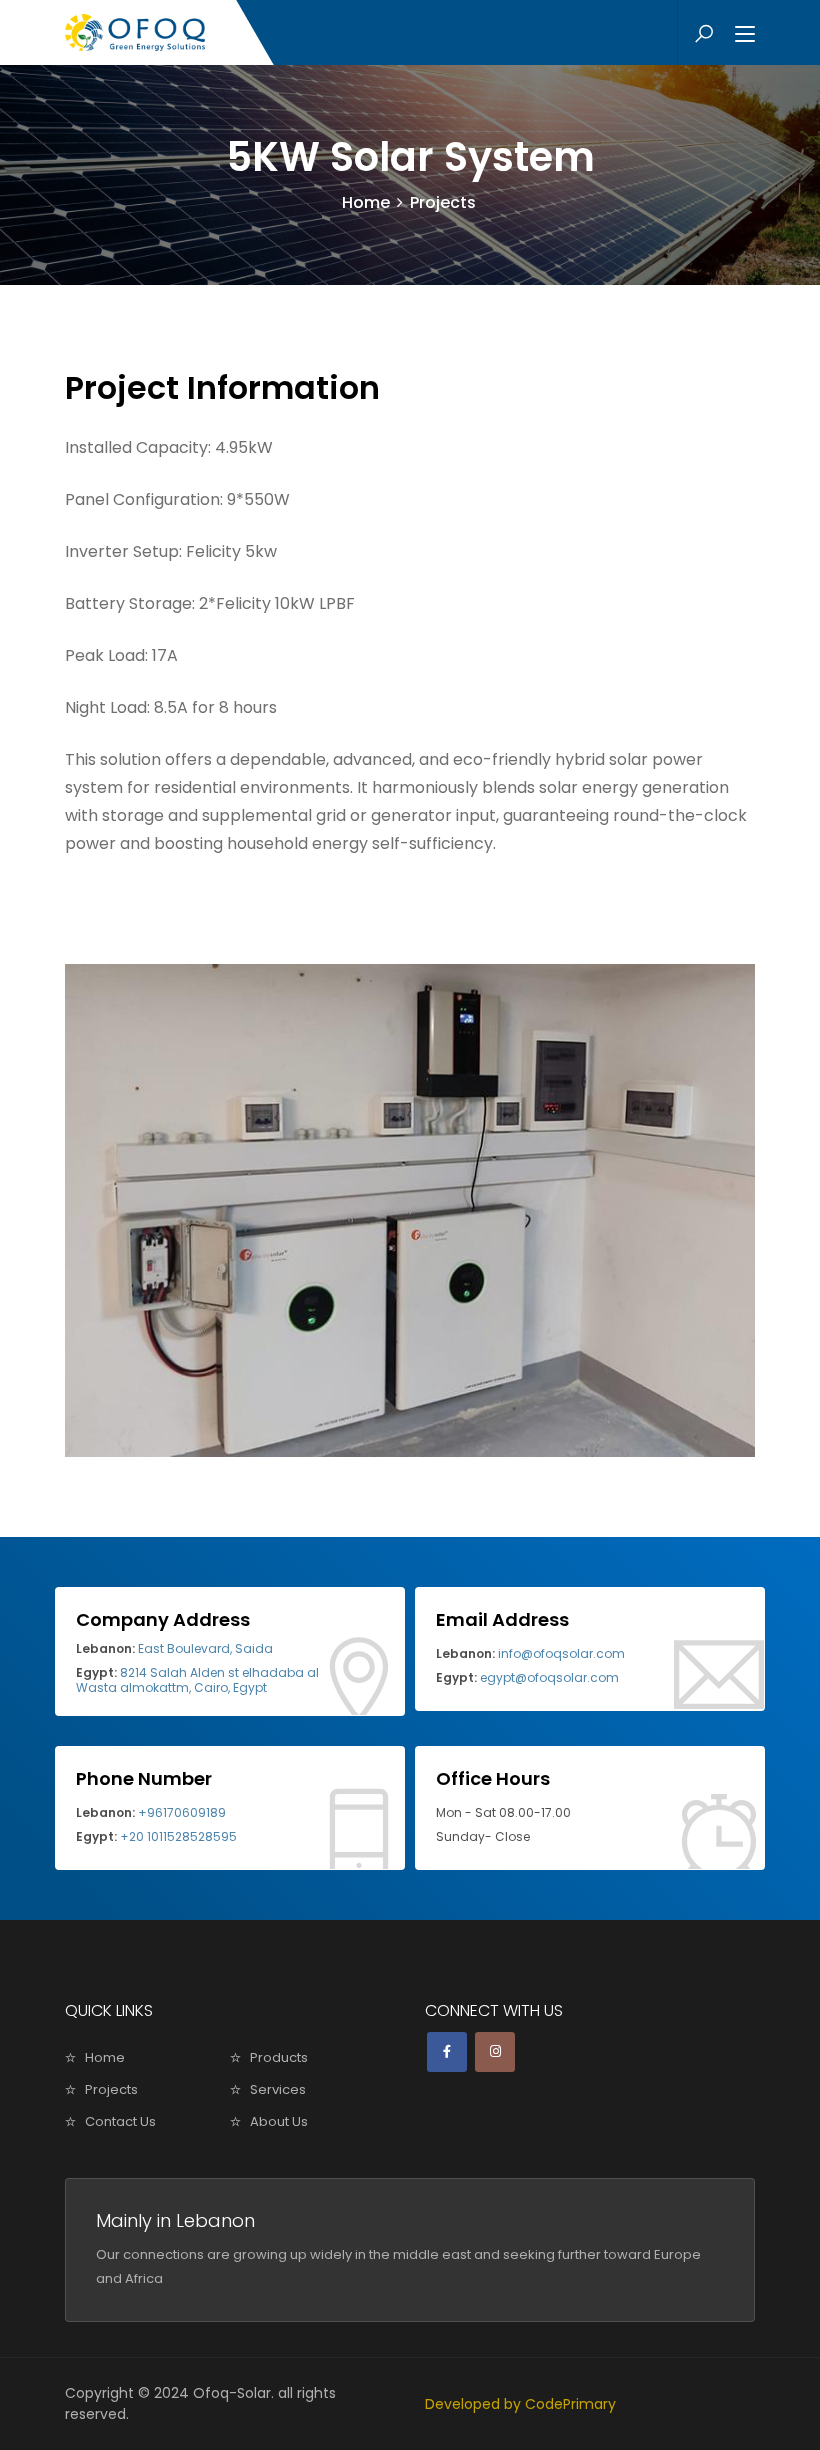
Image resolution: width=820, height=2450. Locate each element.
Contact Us (120, 2121)
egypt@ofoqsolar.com (527, 1677)
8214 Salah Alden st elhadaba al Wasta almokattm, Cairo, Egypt (197, 1679)
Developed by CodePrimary (520, 2404)
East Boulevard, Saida (174, 1648)
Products (279, 2057)
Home (366, 202)
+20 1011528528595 (156, 1836)
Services (278, 2089)
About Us (279, 2121)
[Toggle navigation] (745, 35)
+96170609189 (151, 1812)
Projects (111, 2089)
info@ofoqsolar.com (530, 1653)
